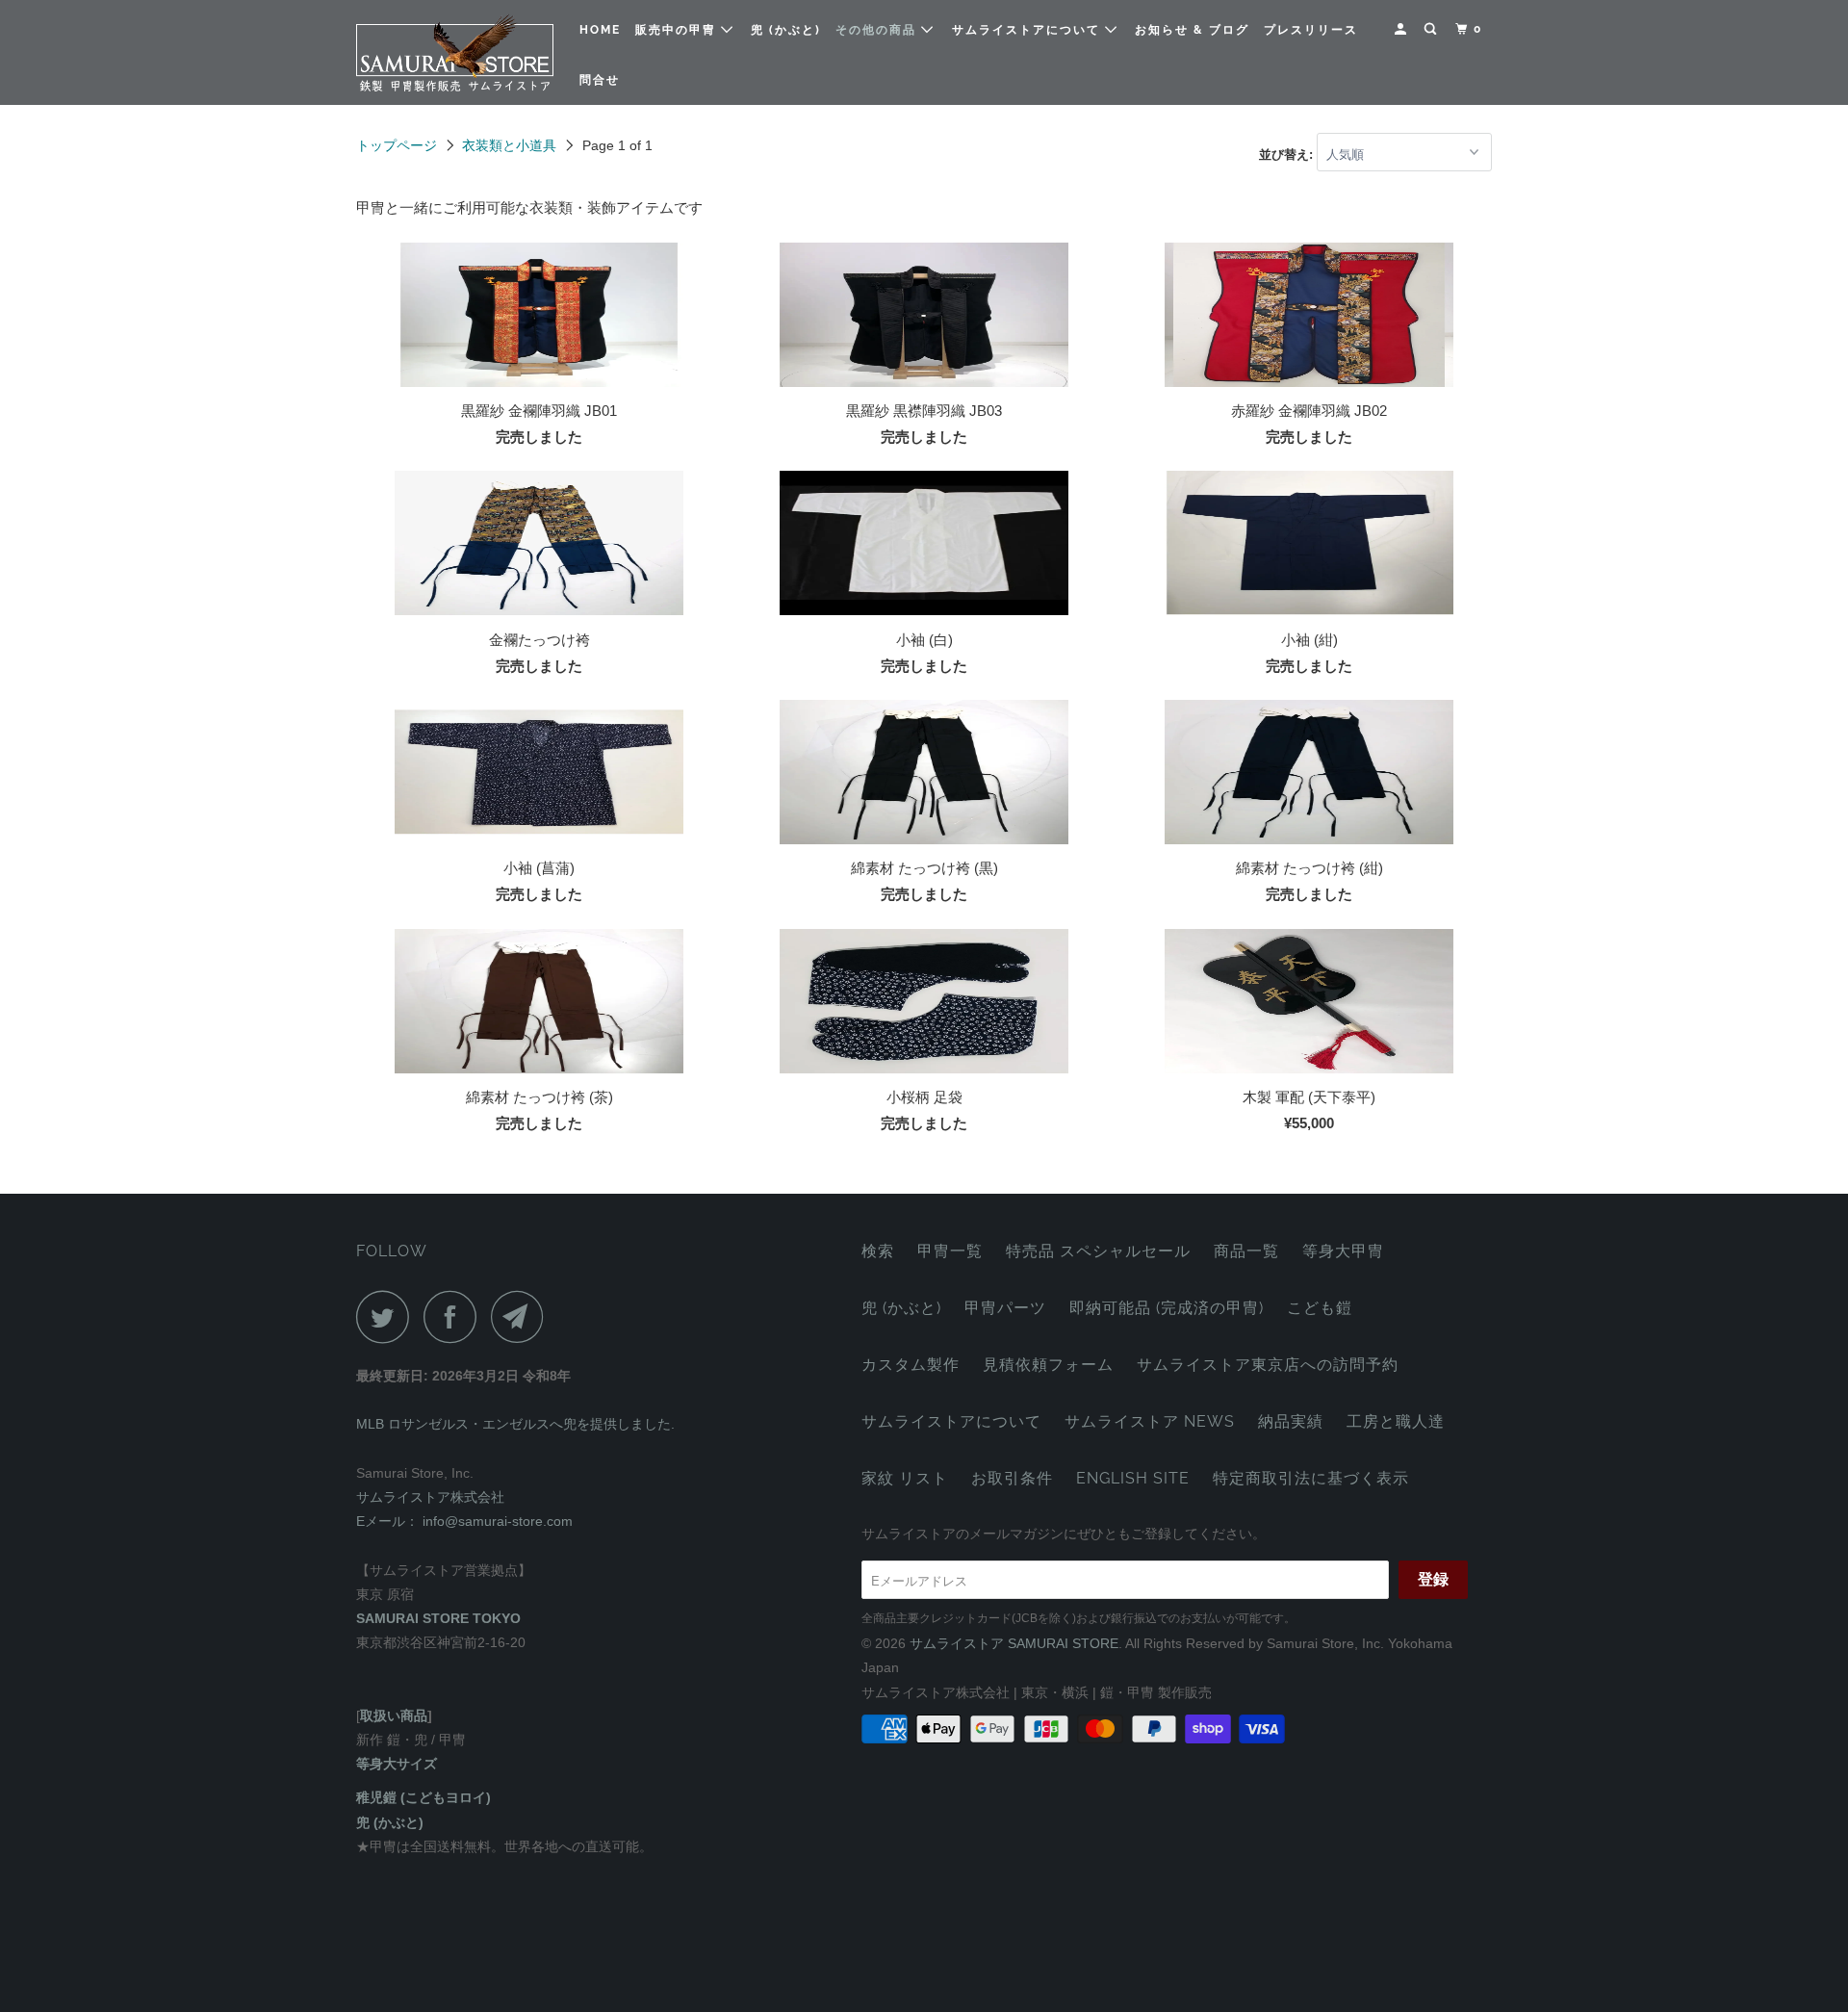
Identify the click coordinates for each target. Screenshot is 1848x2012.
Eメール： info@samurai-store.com (464, 1521)
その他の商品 (878, 30)
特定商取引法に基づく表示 (1311, 1478)
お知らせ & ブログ (1192, 30)
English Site (1133, 1478)
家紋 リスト (905, 1478)
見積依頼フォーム (1048, 1365)
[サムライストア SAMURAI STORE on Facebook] (455, 1316)
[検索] (1432, 29)
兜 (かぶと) (786, 30)
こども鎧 (1320, 1308)
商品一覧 (1246, 1251)
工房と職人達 (1396, 1421)
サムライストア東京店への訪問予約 (1268, 1365)
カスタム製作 (911, 1365)
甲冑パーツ (1005, 1308)
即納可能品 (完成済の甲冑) (1167, 1308)
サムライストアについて (1028, 30)
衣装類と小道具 (509, 145)
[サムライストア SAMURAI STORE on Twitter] (388, 1316)
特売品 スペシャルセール (1098, 1251)
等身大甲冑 (1343, 1251)
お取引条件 (1012, 1478)
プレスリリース (1311, 30)
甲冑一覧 (950, 1251)
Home (600, 30)
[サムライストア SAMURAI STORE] (455, 52)
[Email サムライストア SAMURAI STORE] (523, 1316)
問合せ (600, 80)
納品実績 (1291, 1421)
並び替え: (1288, 155)
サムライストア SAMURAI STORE (1014, 1643)
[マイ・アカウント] (1402, 29)
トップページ (397, 145)
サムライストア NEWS (1150, 1421)
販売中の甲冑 (678, 30)
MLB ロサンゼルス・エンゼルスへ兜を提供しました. (515, 1424)
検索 (878, 1251)
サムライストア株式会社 (430, 1497)
